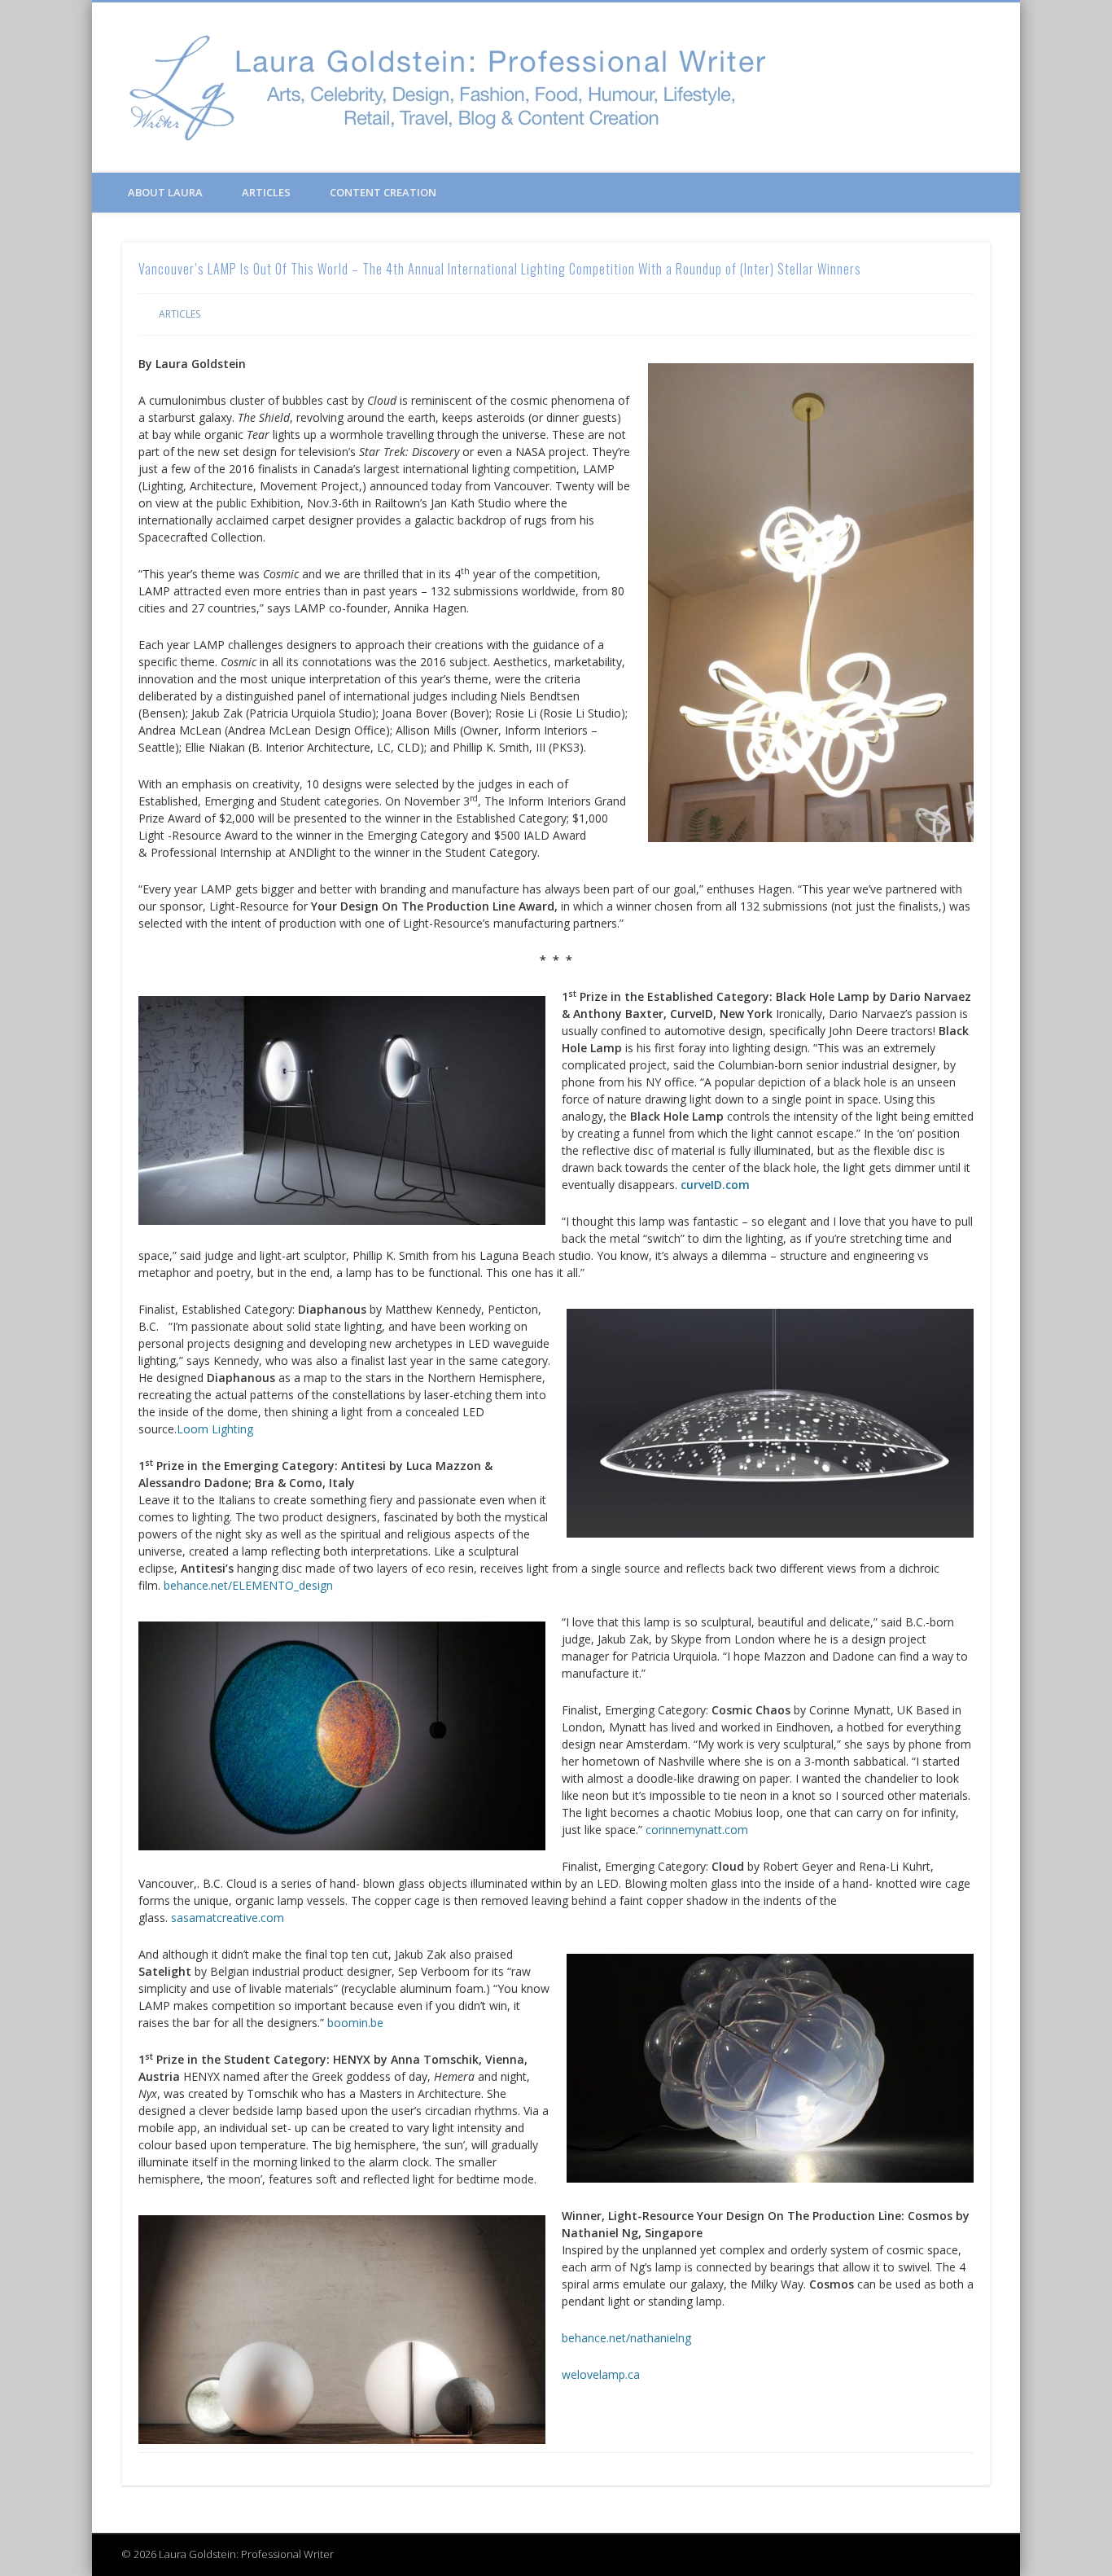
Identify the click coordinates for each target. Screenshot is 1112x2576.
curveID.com (715, 1185)
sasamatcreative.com (228, 1918)
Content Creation (383, 192)
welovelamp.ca (601, 2374)
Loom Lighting (215, 1429)
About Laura (165, 192)
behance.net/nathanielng (626, 2338)
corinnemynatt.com (697, 1830)
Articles (266, 192)
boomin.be (355, 2023)
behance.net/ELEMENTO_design (248, 1585)
